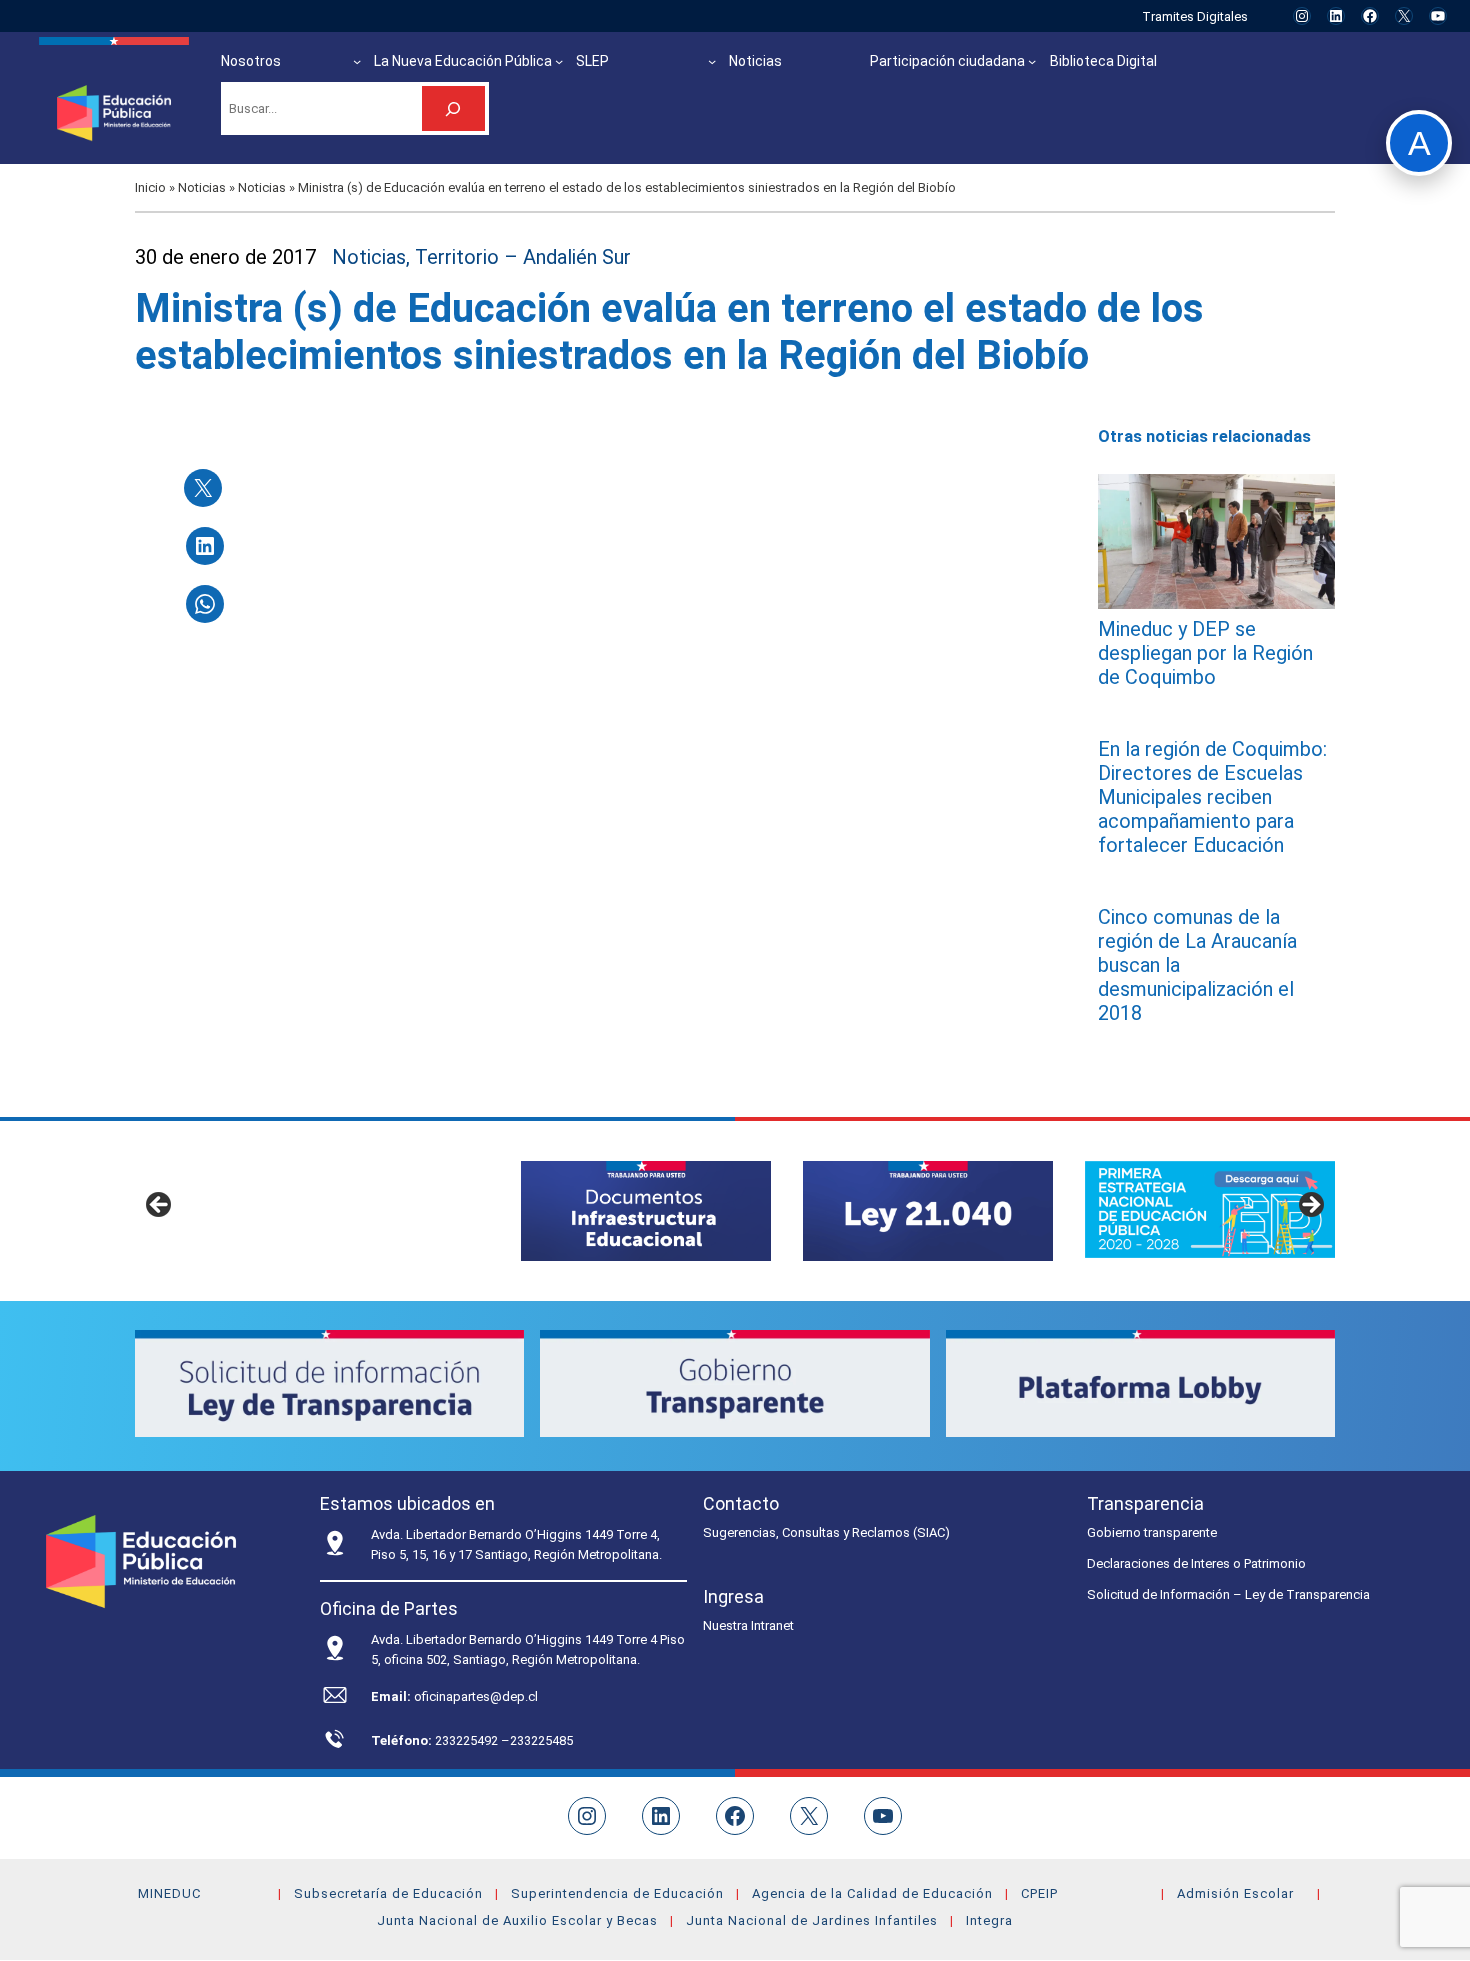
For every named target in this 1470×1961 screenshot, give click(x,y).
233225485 (541, 1740)
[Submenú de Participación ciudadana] (1032, 61)
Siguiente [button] (1310, 1206)
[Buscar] (453, 108)
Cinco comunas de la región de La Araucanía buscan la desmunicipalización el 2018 (1197, 965)
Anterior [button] (160, 1206)
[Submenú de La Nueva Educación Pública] (559, 61)
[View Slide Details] (646, 1210)
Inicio (150, 187)
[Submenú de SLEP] (712, 61)
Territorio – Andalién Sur (523, 257)
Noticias (202, 187)
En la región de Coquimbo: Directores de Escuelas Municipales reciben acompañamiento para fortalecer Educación (1212, 797)
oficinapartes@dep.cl (476, 1696)
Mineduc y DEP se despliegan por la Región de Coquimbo (1205, 653)
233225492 (468, 1740)
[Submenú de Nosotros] (357, 61)
